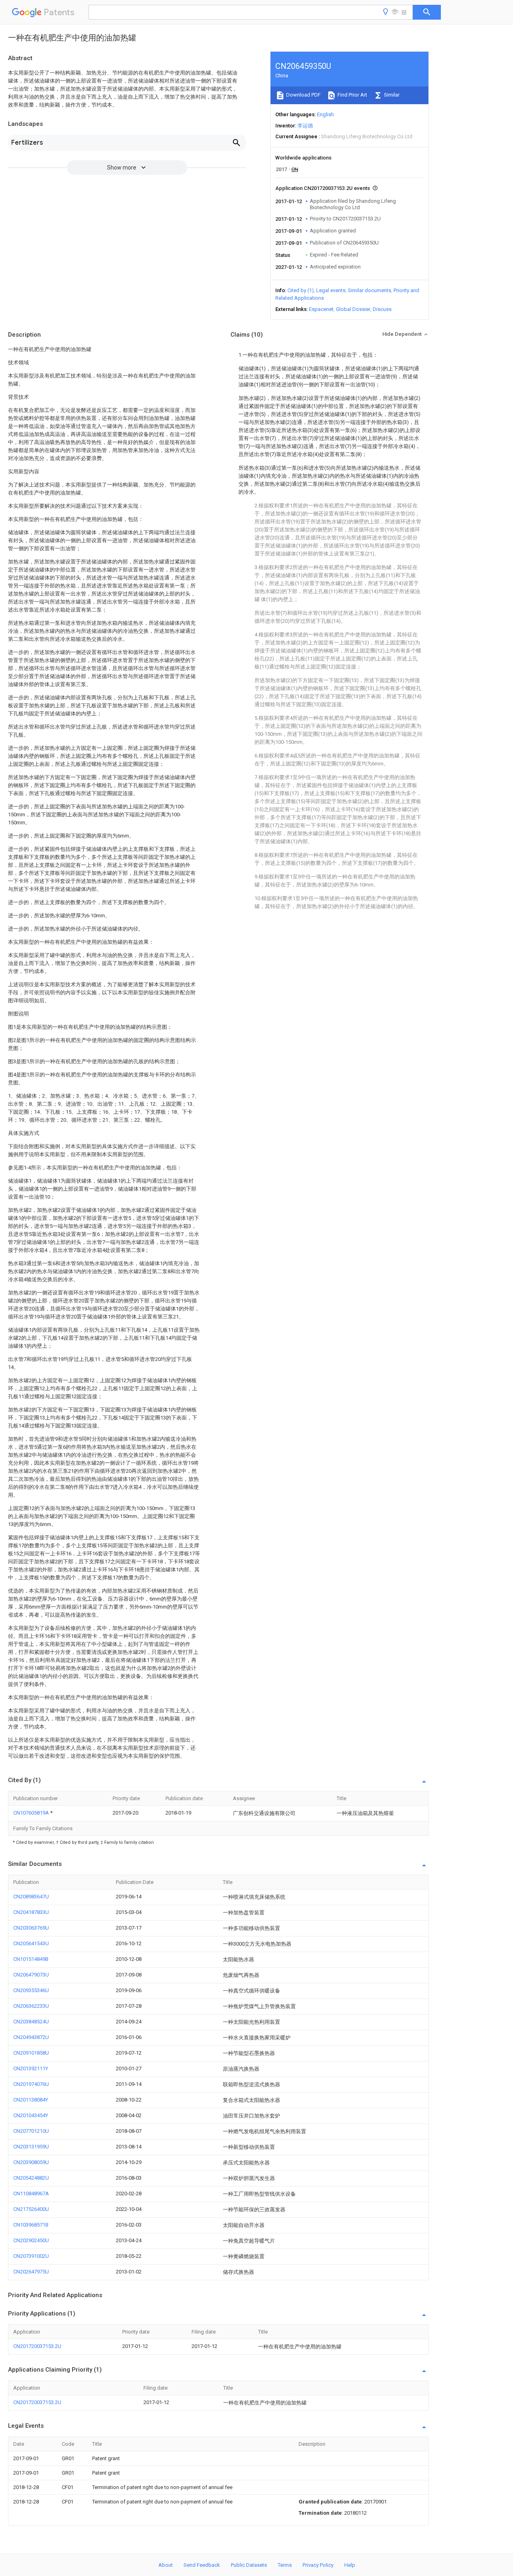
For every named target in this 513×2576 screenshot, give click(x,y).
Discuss (382, 309)
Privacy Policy (318, 2565)
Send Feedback (202, 2565)
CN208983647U (31, 1897)
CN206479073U (31, 1975)
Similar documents (370, 290)
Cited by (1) (301, 290)
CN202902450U (31, 2240)
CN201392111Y (31, 2068)
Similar (391, 95)
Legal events (331, 290)
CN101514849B (31, 1959)
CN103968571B (31, 2225)
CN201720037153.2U (37, 2346)
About (166, 2565)
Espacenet (321, 309)
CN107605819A (32, 1813)
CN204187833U (31, 1912)
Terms (285, 2565)
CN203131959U (31, 2147)
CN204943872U (31, 2037)
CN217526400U (31, 2209)
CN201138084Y (31, 2100)
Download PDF (303, 95)
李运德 (305, 126)
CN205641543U (31, 1943)
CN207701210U (31, 2131)
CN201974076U (31, 2084)
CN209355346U (31, 1990)
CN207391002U (31, 2256)
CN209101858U (31, 2053)
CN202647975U (31, 2272)
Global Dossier (353, 309)
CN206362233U (31, 2006)
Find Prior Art (352, 95)
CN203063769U (31, 1928)
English (325, 114)
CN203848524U (31, 2022)
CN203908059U (31, 2162)
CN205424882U (31, 2178)
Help (350, 2565)
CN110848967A (31, 2193)
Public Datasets (249, 2565)
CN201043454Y (31, 2115)
